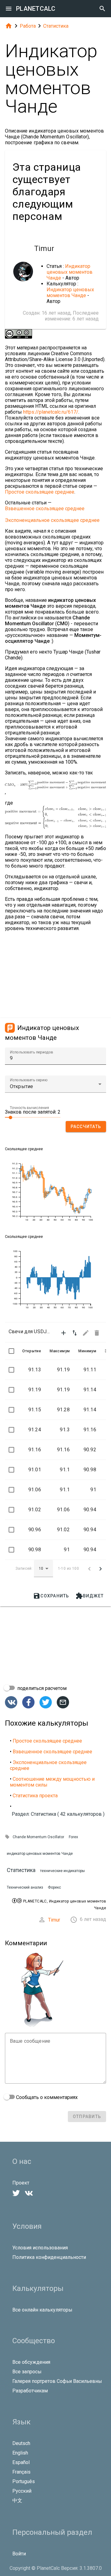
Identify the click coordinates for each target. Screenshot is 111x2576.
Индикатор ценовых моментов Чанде (70, 272)
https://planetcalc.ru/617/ (51, 412)
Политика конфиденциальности (49, 2257)
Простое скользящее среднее (40, 492)
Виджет (90, 1596)
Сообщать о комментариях (46, 2097)
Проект (21, 2183)
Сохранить (51, 1596)
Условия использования (40, 2248)
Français (21, 2472)
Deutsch (21, 2443)
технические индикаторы (62, 1871)
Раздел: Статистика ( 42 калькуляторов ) (58, 1814)
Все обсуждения (31, 2362)
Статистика (56, 26)
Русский (22, 2491)
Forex (73, 1837)
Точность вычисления (29, 1108)
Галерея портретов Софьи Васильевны (57, 2381)
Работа (28, 26)
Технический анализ (25, 1887)
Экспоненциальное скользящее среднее (52, 520)
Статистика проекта (35, 1796)
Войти (19, 2554)
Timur (54, 1920)
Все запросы (27, 2372)
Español (21, 2462)
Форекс (54, 1887)
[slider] (33, 1117)
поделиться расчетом (41, 1688)
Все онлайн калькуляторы (42, 2310)
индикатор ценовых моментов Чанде (40, 1854)
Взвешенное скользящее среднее (45, 509)
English (20, 2453)
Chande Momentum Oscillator (38, 1837)
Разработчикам (30, 2391)
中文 (17, 2500)
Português (24, 2481)
